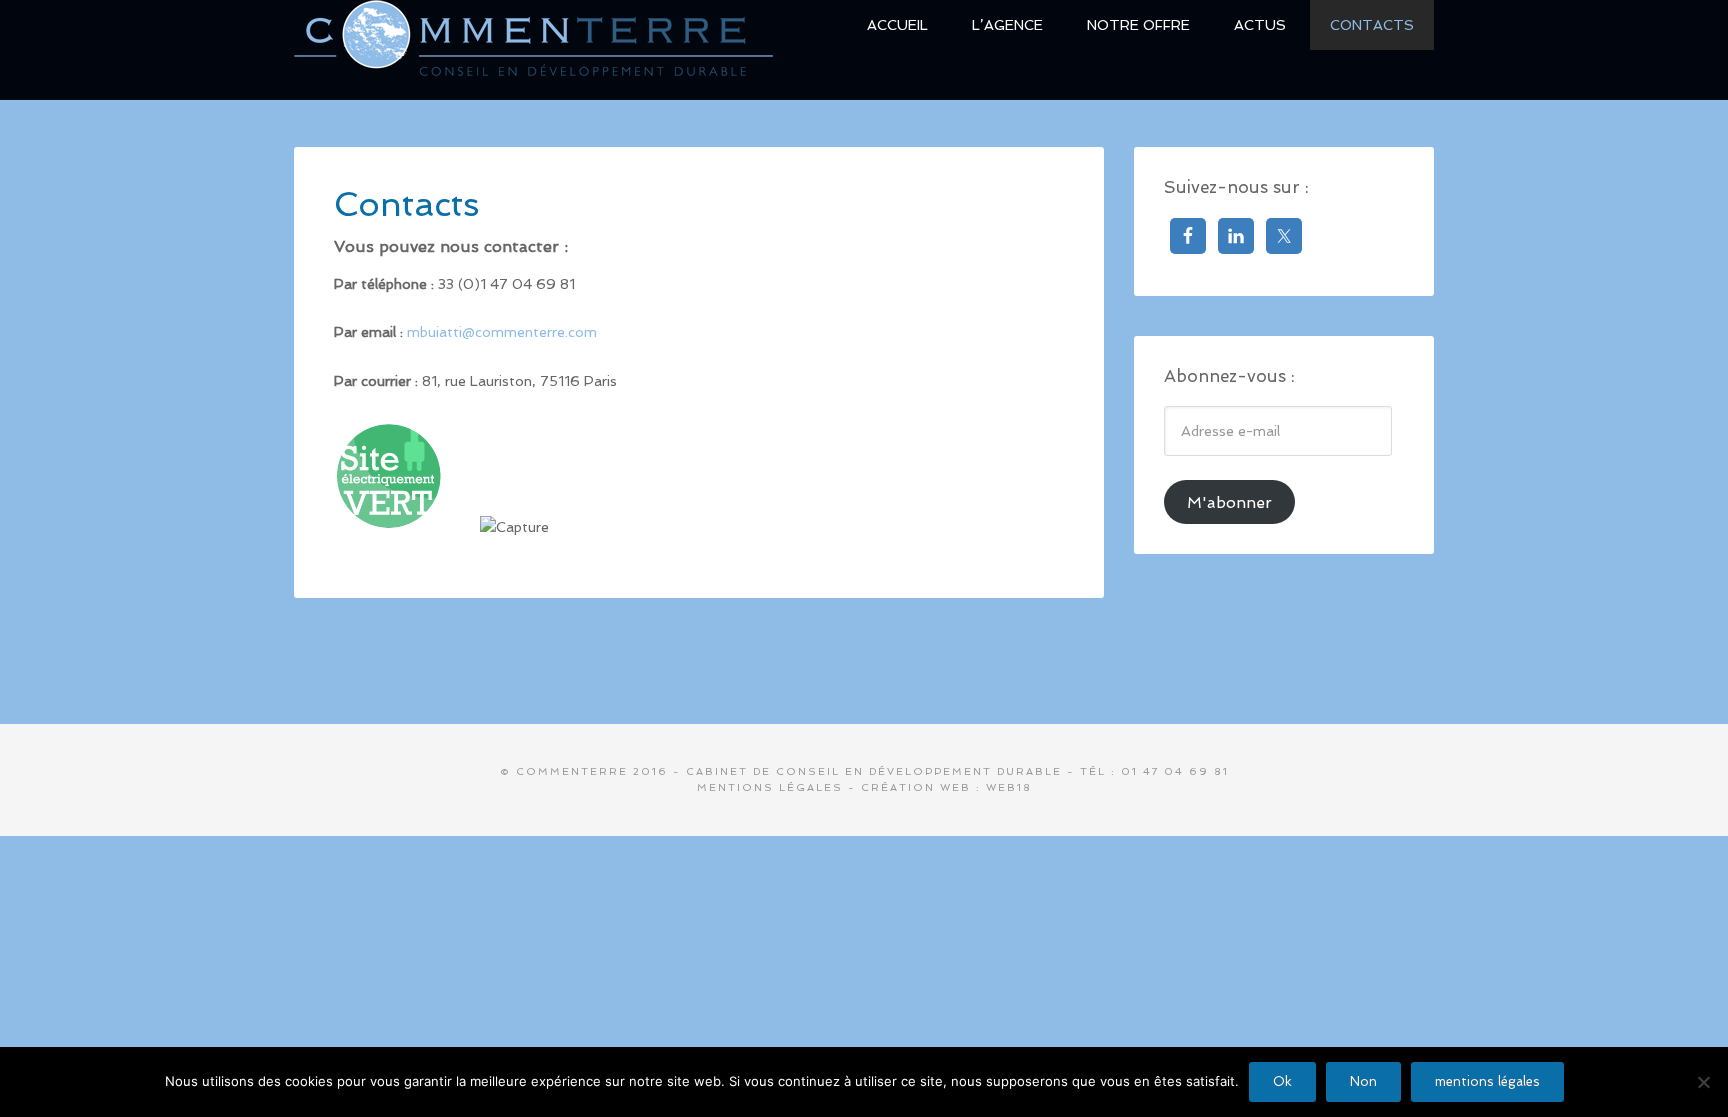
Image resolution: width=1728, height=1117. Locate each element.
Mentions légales (770, 787)
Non (1363, 1081)
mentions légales (1487, 1081)
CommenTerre (534, 48)
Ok (1282, 1081)
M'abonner (1229, 502)
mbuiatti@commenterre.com (502, 332)
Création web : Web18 (946, 787)
